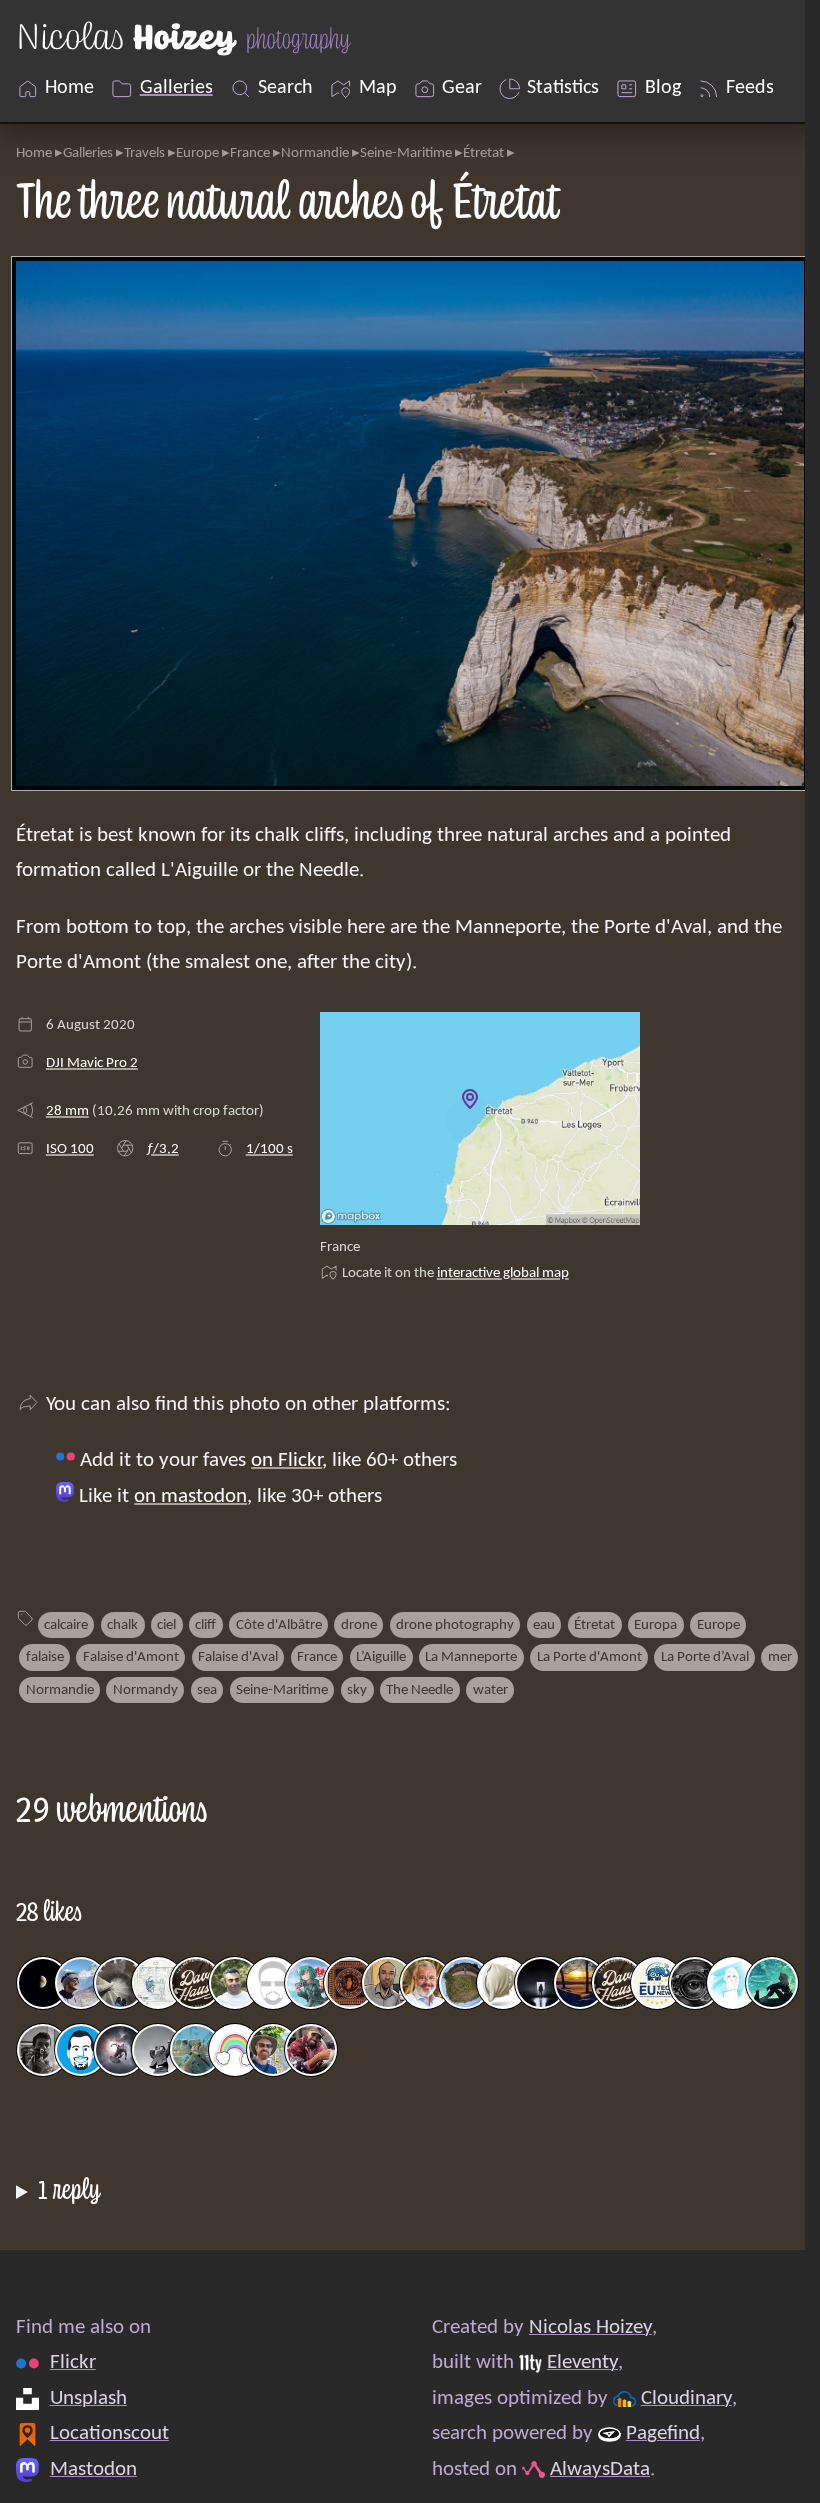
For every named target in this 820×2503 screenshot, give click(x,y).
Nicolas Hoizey (582, 2327)
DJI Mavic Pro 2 (92, 1063)
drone (359, 1625)
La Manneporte (471, 1657)
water (490, 1690)
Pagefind (655, 2433)
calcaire (66, 1625)
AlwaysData (592, 2469)
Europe (197, 153)
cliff (205, 1625)
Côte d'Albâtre (279, 1625)
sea (207, 1690)
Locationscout (109, 2433)
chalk (122, 1625)
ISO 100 (70, 1149)
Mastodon (93, 2469)
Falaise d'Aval (238, 1657)
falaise (45, 1657)
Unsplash (88, 2398)
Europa (655, 1625)
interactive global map (503, 1273)
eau (544, 1625)
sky (357, 1690)
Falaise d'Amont (131, 1657)
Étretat (483, 153)
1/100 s (269, 1149)
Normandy (145, 1690)
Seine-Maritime (406, 153)
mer (780, 1657)
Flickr (73, 2362)
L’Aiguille (381, 1657)
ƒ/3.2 (162, 1149)
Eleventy (574, 2362)
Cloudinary (678, 2398)
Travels (144, 153)
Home (34, 153)
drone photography (455, 1625)
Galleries (88, 153)
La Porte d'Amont (589, 1657)
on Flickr (286, 1460)
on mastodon (190, 1496)
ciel (166, 1625)
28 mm (67, 1111)
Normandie (315, 153)
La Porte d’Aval (705, 1657)
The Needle (419, 1690)
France (250, 153)
